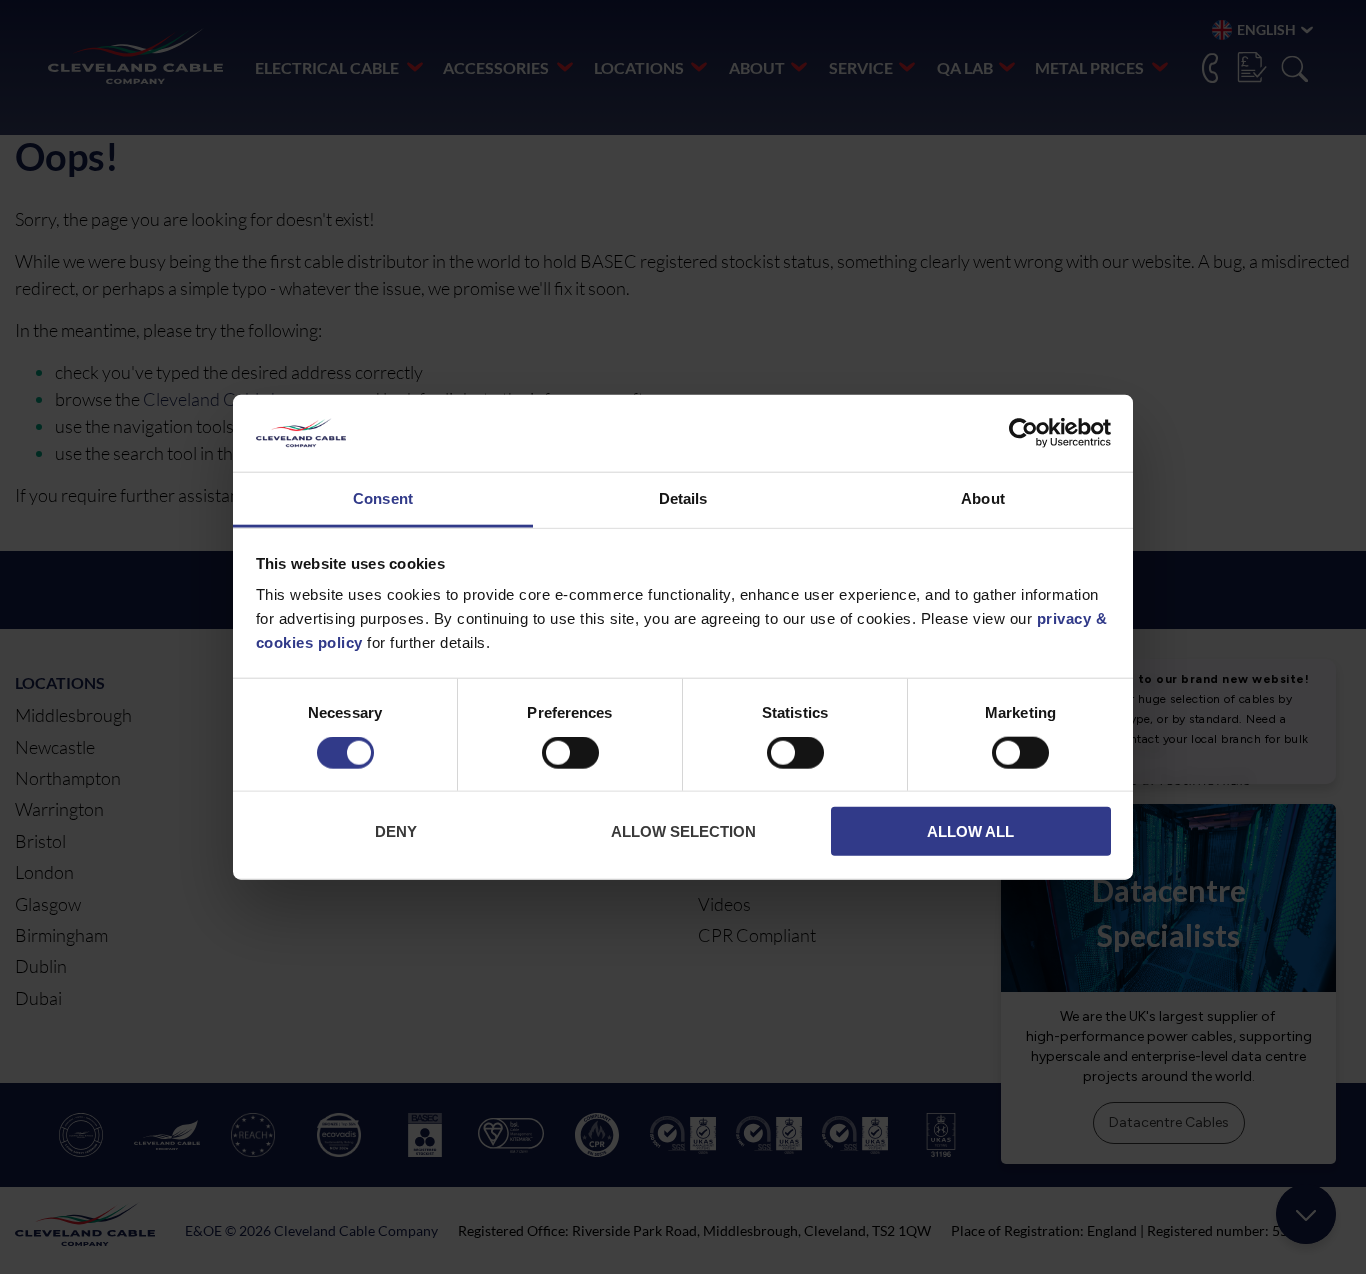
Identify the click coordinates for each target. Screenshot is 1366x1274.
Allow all (970, 831)
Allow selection (683, 831)
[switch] (570, 757)
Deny (396, 831)
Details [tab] (683, 498)
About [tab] (983, 498)
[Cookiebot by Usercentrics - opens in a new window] (1023, 433)
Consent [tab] (383, 498)
